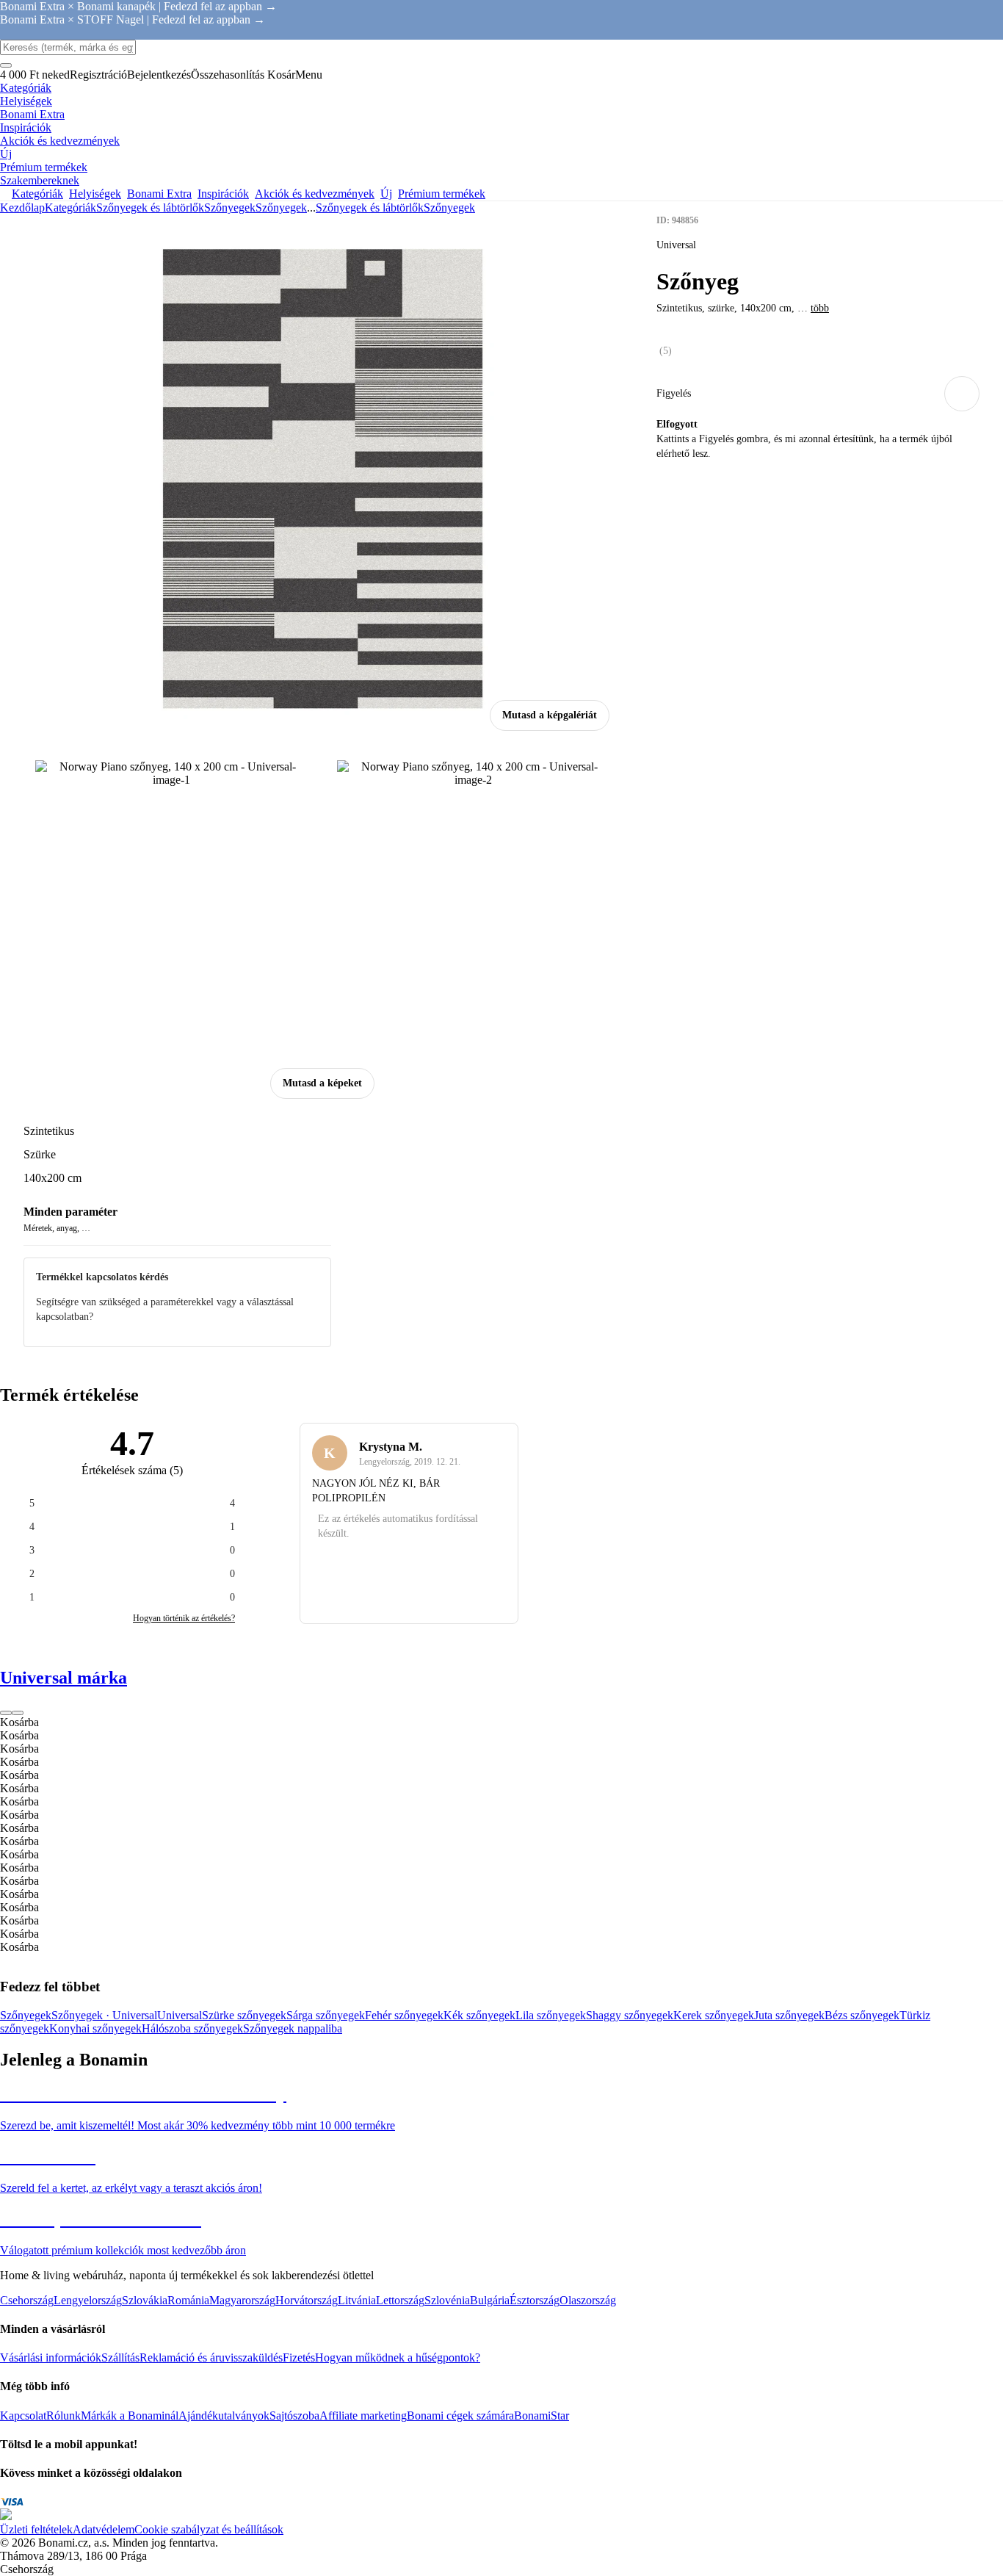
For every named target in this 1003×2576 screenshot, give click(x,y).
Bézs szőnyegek (862, 2015)
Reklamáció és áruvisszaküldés (211, 2357)
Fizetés (299, 2357)
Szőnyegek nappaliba (293, 2028)
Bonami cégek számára (460, 2416)
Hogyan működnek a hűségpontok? (398, 2357)
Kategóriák (70, 208)
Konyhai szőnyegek (95, 2028)
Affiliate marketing (363, 2416)
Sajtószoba (294, 2416)
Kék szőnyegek (479, 2015)
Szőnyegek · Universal (104, 2015)
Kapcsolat (23, 2416)
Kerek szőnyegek (714, 2015)
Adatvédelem (104, 2529)
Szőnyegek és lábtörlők (150, 208)
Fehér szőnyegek (404, 2015)
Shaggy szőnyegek (630, 2015)
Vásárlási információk (51, 2357)
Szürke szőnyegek (244, 2015)
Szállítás (120, 2357)
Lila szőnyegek (551, 2015)
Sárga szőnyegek (326, 2015)
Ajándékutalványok (224, 2416)
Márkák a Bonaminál (130, 2416)
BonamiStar (542, 2416)
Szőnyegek (281, 208)
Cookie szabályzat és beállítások (209, 2529)
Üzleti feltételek (36, 2529)
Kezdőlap (22, 208)
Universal (180, 2015)
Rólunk (64, 2416)
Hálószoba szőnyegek (192, 2028)
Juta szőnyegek (789, 2015)
